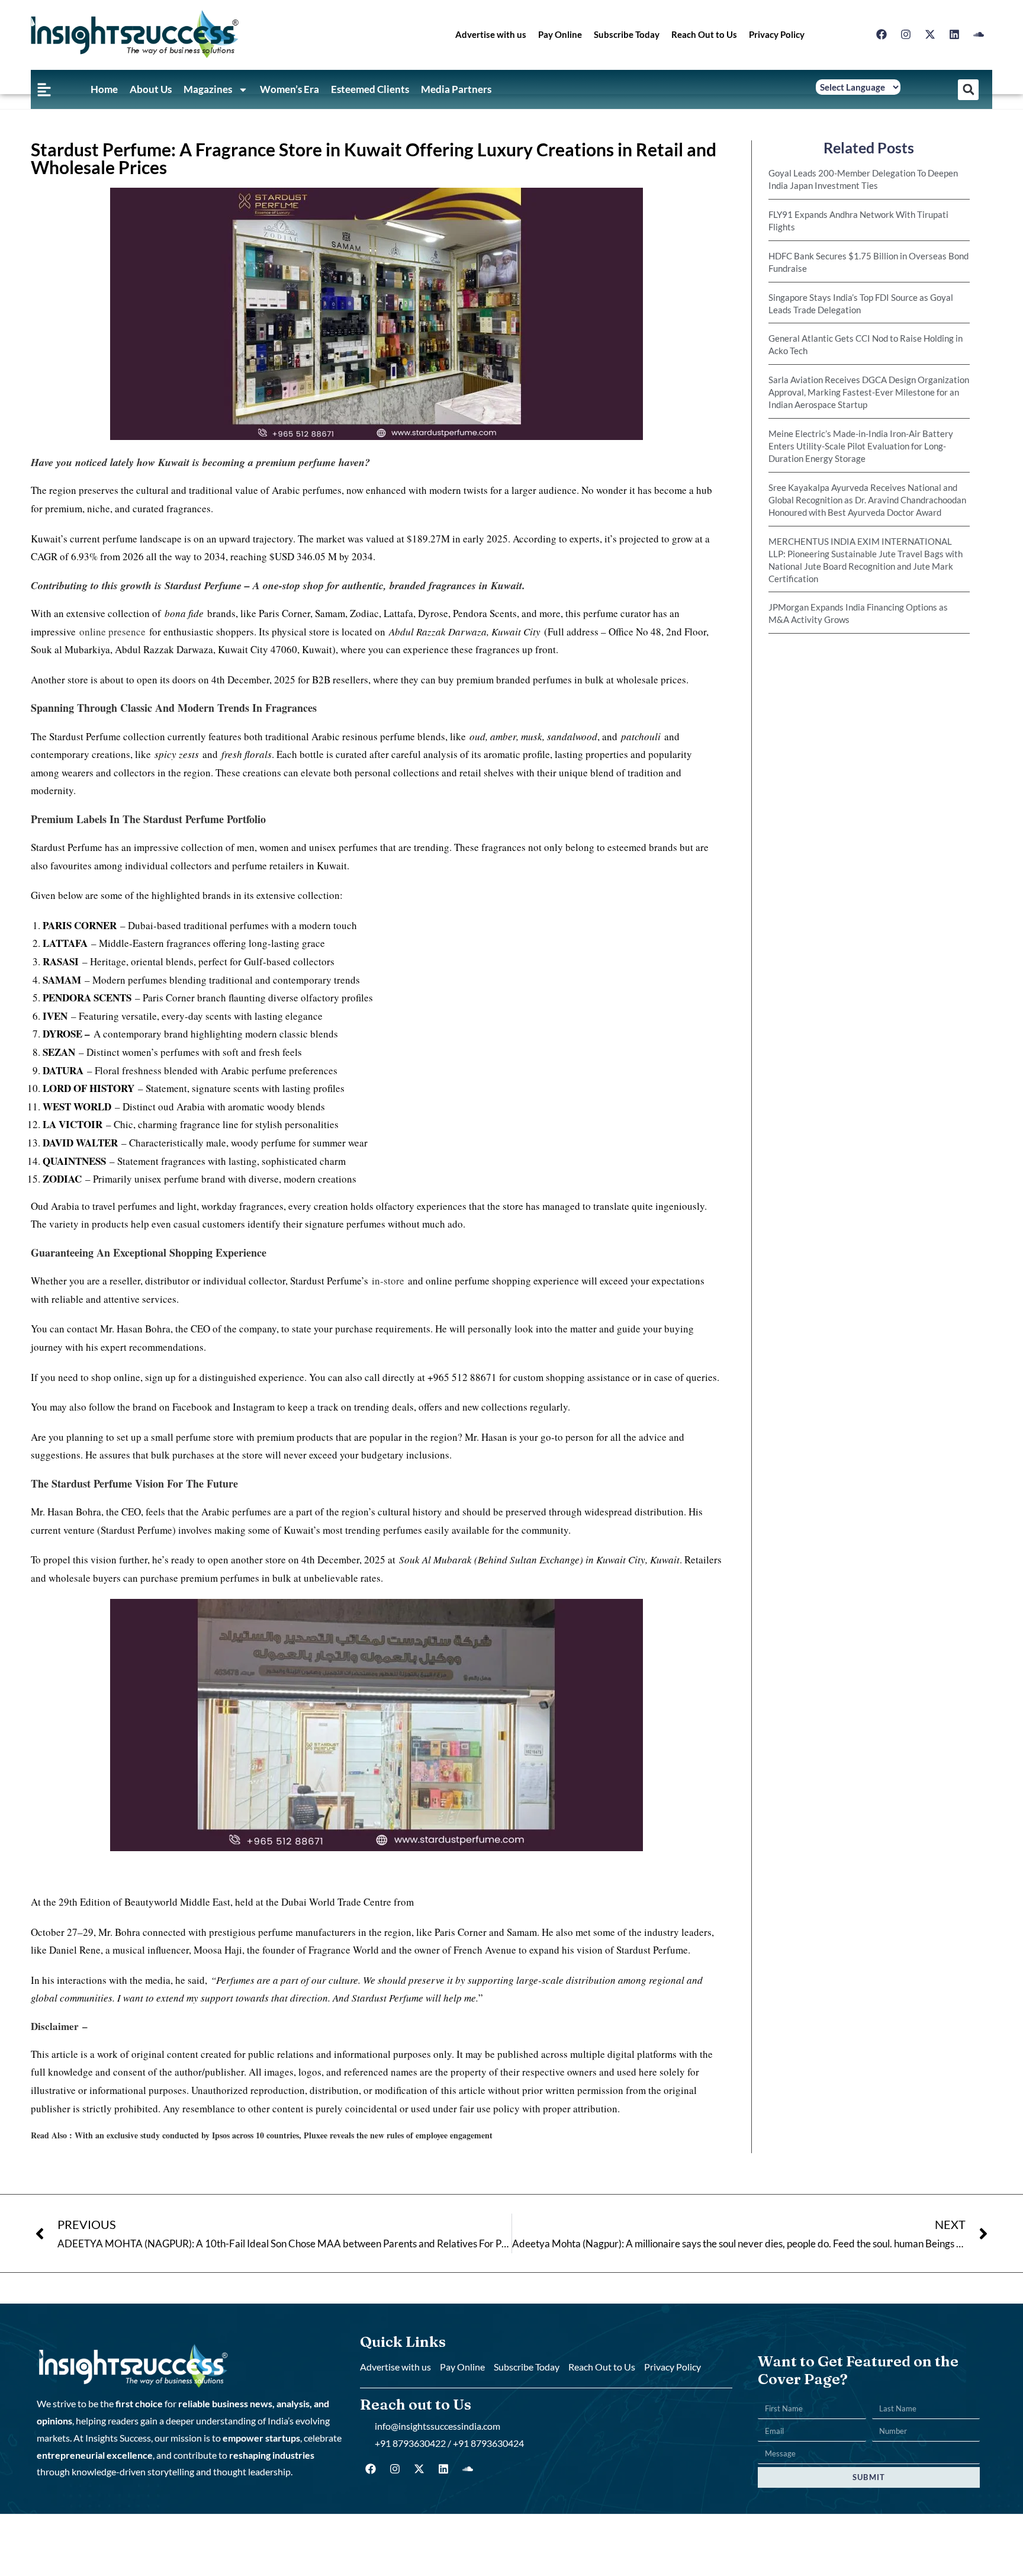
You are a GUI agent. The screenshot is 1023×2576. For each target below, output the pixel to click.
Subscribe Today (627, 34)
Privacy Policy (777, 34)
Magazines (208, 89)
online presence (114, 632)
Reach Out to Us (704, 34)
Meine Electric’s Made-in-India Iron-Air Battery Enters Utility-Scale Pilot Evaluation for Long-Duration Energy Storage (861, 446)
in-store (388, 1281)
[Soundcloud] (979, 34)
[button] (968, 90)
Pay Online (560, 34)
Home (104, 89)
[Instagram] (906, 34)
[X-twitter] (930, 34)
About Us (151, 89)
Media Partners (456, 89)
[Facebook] (882, 34)
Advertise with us (491, 34)
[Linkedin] (954, 34)
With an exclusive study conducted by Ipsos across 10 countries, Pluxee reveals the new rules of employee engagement (284, 2135)
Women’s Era (289, 89)
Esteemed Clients (370, 89)
